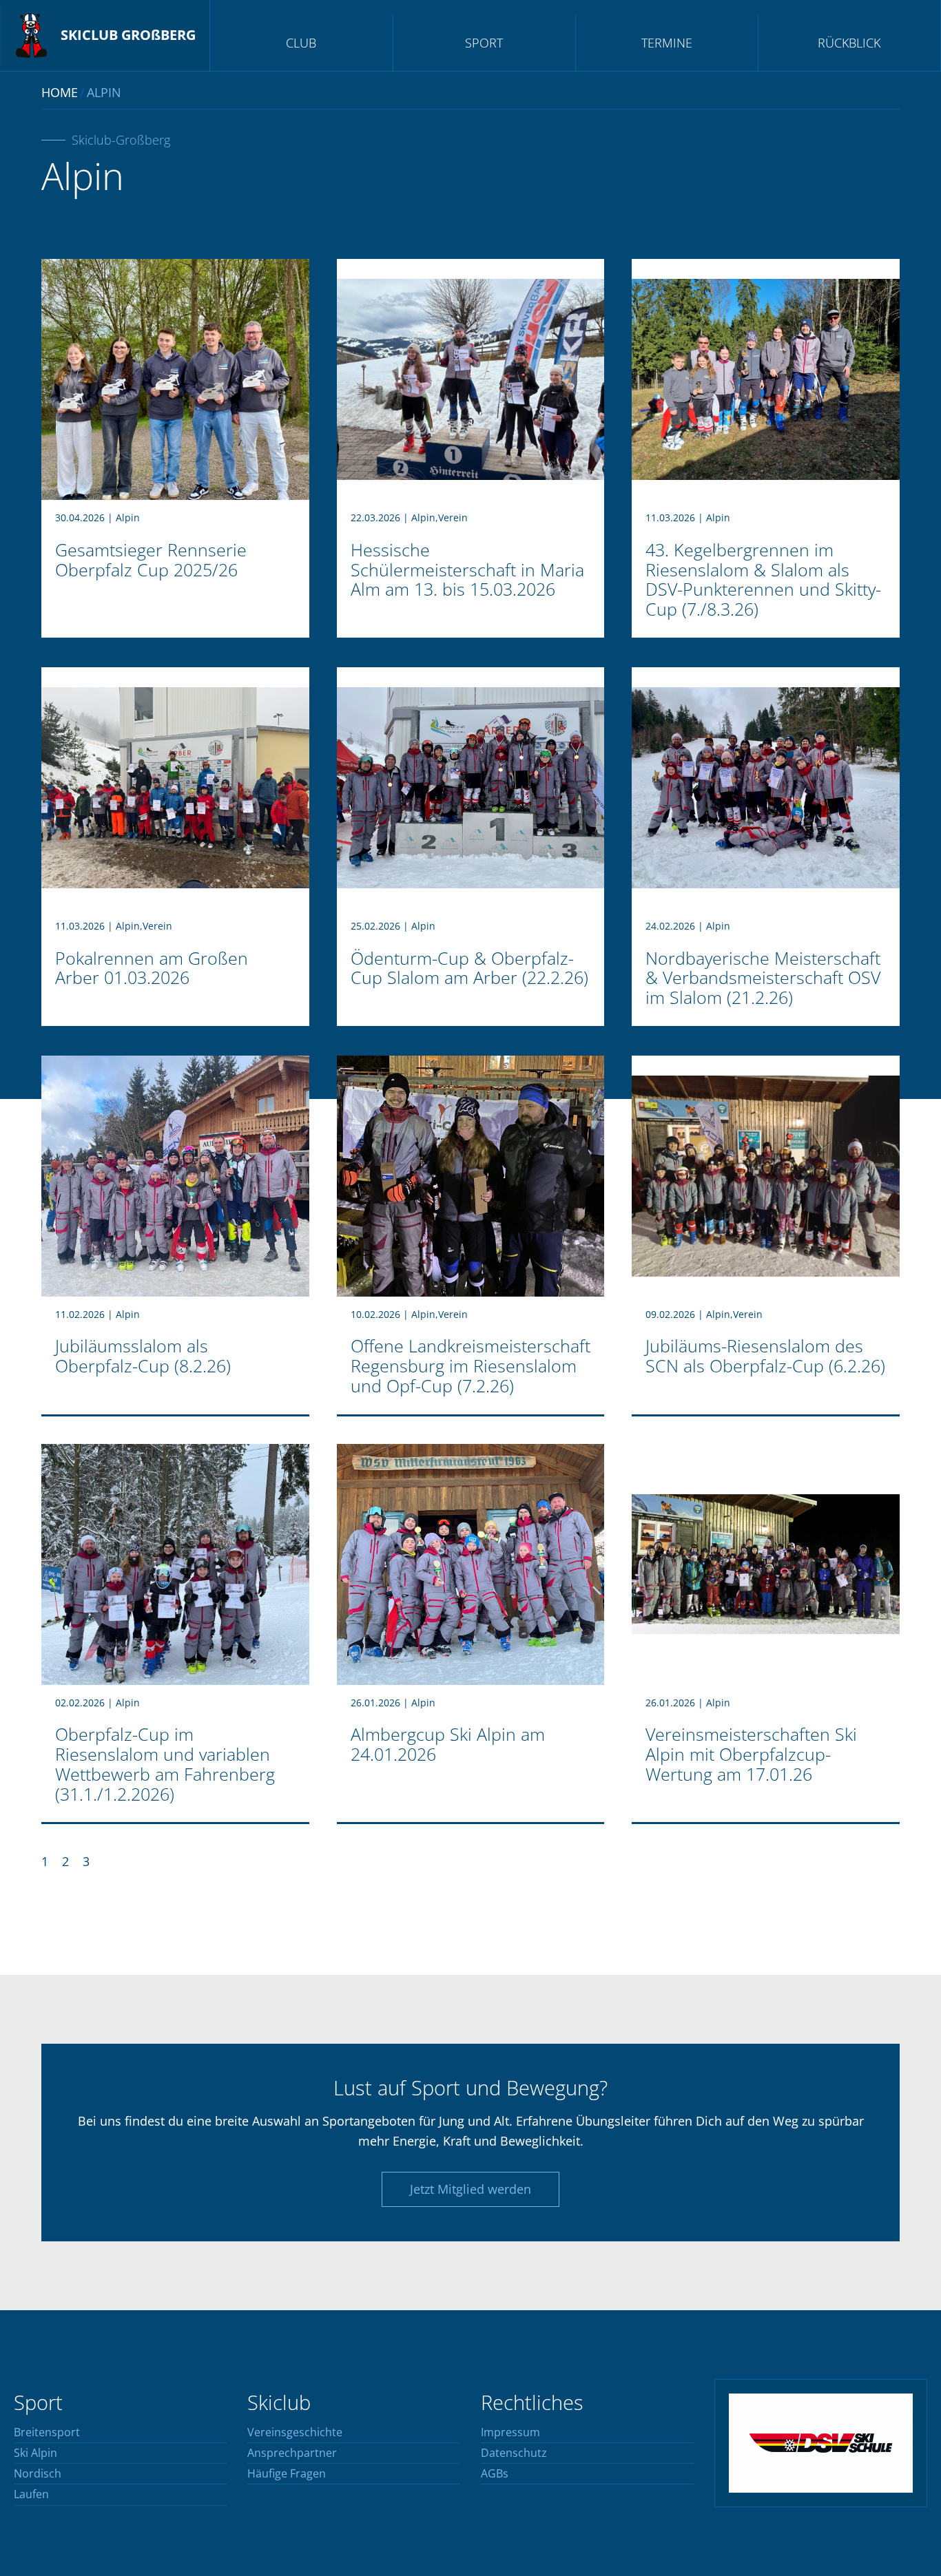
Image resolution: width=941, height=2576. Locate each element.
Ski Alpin (35, 2453)
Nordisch (38, 2474)
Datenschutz (514, 2453)
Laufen (31, 2495)
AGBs (495, 2474)
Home (60, 92)
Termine (667, 43)
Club (301, 43)
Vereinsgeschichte (295, 2433)
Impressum (510, 2433)
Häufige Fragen (287, 2474)
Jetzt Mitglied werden (470, 2189)
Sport (484, 43)
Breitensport (47, 2433)
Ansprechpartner (292, 2453)
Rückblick (849, 43)
